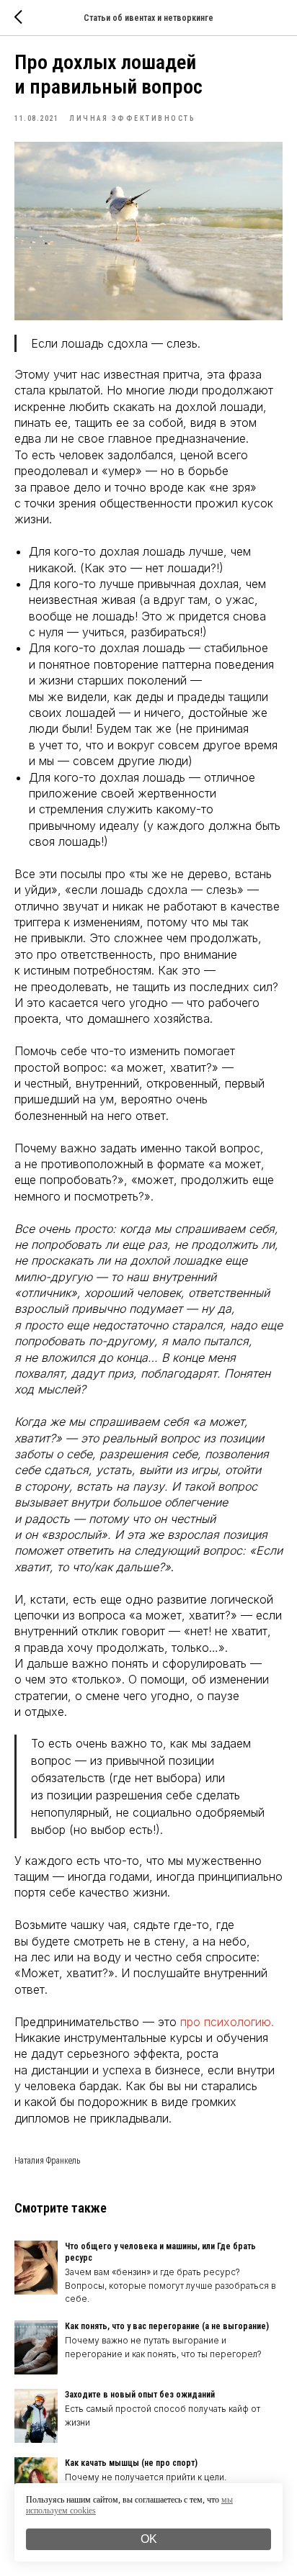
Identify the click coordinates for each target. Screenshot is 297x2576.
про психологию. (227, 2022)
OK (149, 2539)
